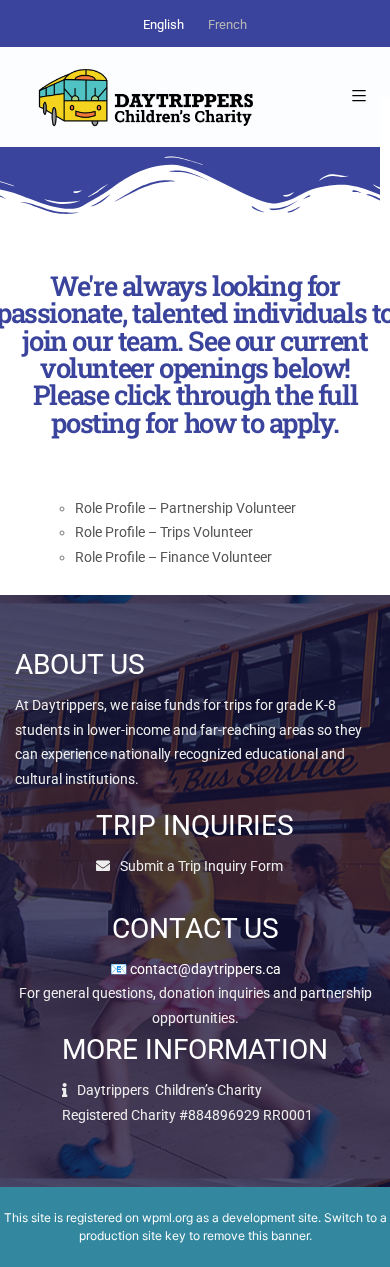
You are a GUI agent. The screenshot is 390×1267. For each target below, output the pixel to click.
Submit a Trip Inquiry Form (201, 866)
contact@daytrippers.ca (205, 969)
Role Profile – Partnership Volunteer (185, 508)
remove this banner (256, 1235)
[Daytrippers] (145, 97)
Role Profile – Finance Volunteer (173, 557)
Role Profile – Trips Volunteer (164, 532)
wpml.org (167, 1217)
